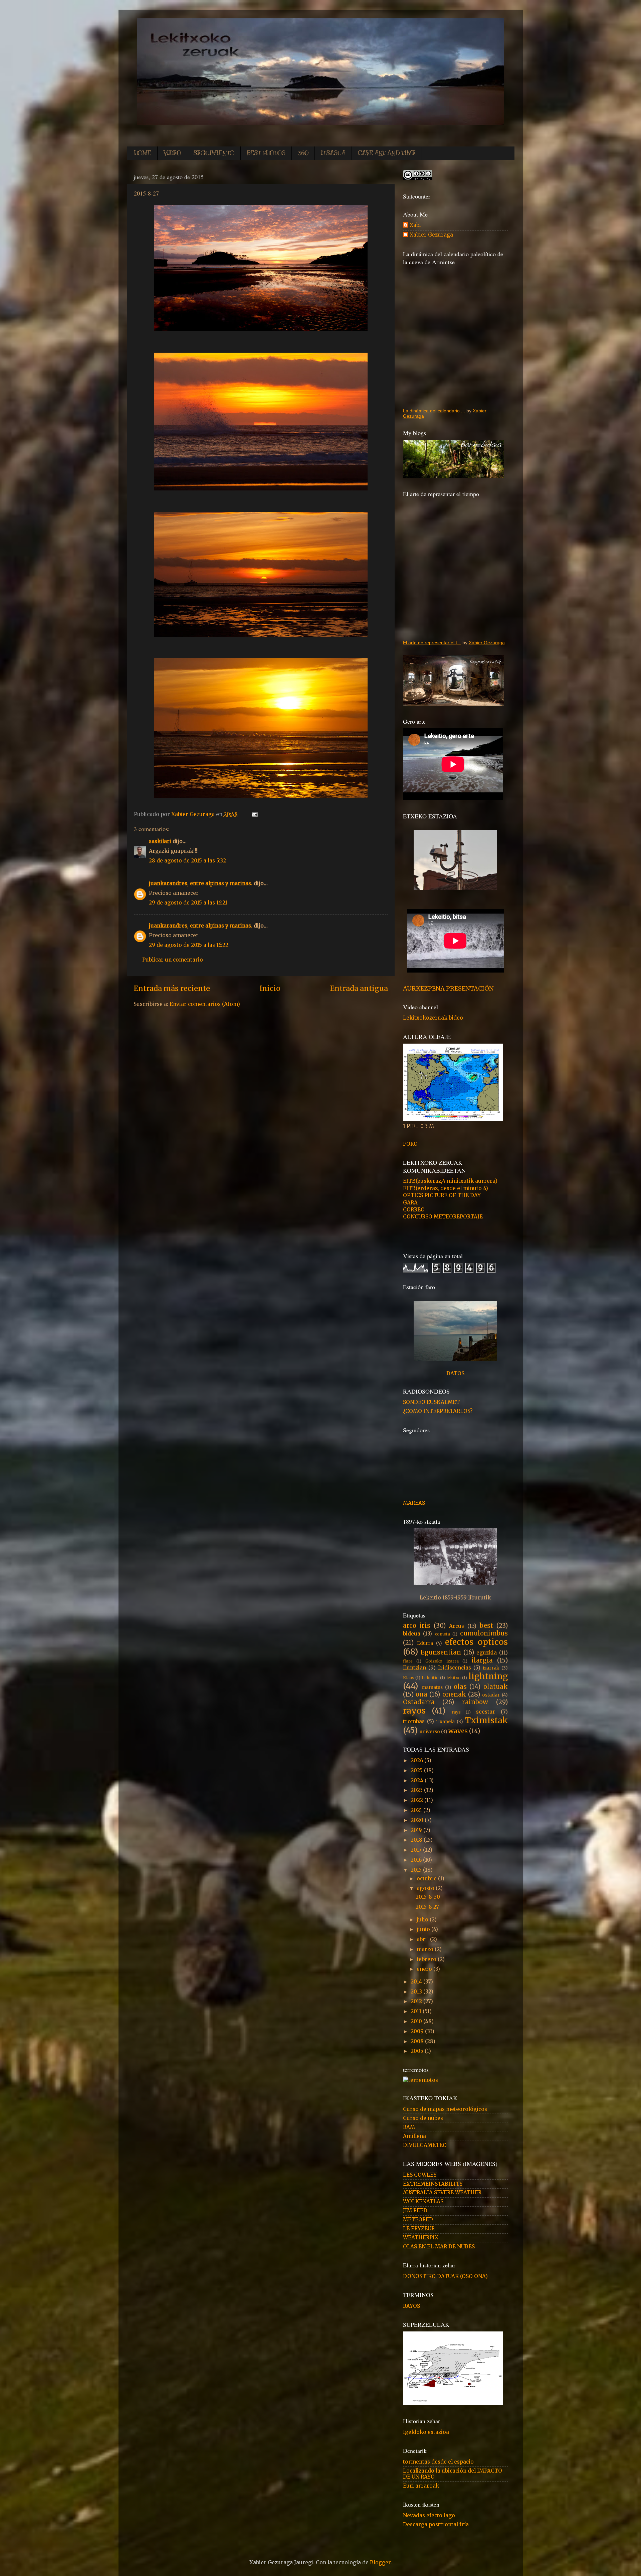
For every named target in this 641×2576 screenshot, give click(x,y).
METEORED (418, 2220)
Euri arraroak (421, 2486)
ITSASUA (333, 153)
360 (303, 153)
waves (458, 1731)
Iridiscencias (455, 1668)
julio (423, 1920)
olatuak (496, 1687)
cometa (443, 1634)
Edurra (425, 1643)
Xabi (415, 225)
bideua (412, 1634)
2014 (417, 1982)
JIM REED (415, 2211)
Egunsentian (441, 1652)
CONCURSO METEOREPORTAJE (443, 1217)
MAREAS (414, 1503)
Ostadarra (419, 1702)
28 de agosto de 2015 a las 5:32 (187, 861)
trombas (414, 1721)
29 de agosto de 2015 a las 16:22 (189, 945)
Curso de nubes (423, 2118)
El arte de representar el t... (432, 643)
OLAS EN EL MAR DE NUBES (439, 2247)
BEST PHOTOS (266, 153)
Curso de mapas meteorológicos (445, 2109)
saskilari (160, 841)
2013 (417, 1992)
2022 (417, 1800)
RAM (409, 2127)
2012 (417, 2001)
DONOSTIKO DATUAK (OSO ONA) (445, 2276)
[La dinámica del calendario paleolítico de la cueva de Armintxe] (455, 336)
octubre (427, 1879)
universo (430, 1732)
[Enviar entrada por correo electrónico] (253, 814)
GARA (410, 1203)
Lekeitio (430, 1678)
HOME (143, 153)
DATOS (455, 1373)
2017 (417, 1850)
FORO (410, 1144)
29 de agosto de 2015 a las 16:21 (188, 903)
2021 (417, 1810)
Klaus (409, 1678)
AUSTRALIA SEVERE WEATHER (442, 2192)
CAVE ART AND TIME (387, 153)
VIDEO (172, 153)
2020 (418, 1820)
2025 (417, 1770)
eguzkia (487, 1653)
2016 (417, 1860)
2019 (417, 1830)
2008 (418, 2041)
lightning (488, 1676)
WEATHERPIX (421, 2238)
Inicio (270, 988)
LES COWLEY (420, 2175)
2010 (417, 2021)
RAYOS (411, 2306)
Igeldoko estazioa (426, 2432)
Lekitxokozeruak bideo (433, 1018)
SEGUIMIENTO (214, 153)
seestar (486, 1712)
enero (425, 1969)
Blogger (380, 2562)
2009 (418, 2031)
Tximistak (486, 1720)
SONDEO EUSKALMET (431, 1402)
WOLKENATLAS (423, 2201)
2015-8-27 (427, 1907)
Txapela (446, 1722)
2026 (417, 1760)
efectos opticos (476, 1642)
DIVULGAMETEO (425, 2145)
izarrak (491, 1668)
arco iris (417, 1626)
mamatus (432, 1687)
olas (460, 1687)
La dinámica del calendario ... (434, 411)
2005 (418, 2051)
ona (421, 1694)
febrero (427, 1959)
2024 (418, 1780)
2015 (417, 1870)
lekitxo (454, 1678)
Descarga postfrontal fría (436, 2524)
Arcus (457, 1626)
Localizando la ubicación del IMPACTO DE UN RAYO (453, 2474)
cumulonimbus (484, 1633)
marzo (426, 1949)
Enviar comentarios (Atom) (205, 1004)
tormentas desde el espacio (438, 2462)
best (486, 1626)
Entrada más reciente (172, 988)
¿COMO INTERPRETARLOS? (438, 1411)
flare (408, 1661)
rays (456, 1712)
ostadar (491, 1695)
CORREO (414, 1210)
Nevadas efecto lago (429, 2515)
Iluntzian (414, 1668)
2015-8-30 (428, 1897)
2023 (417, 1790)
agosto (426, 1888)
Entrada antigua (359, 988)
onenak (454, 1694)
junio (424, 1929)
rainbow (475, 1702)
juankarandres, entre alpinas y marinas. (201, 883)
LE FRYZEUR (419, 2229)
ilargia (482, 1660)
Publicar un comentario (173, 960)
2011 (417, 2011)
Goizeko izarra (442, 1661)
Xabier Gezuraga (194, 814)
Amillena (414, 2136)
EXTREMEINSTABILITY (433, 2184)
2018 (417, 1840)
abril (423, 1939)
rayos (414, 1711)
